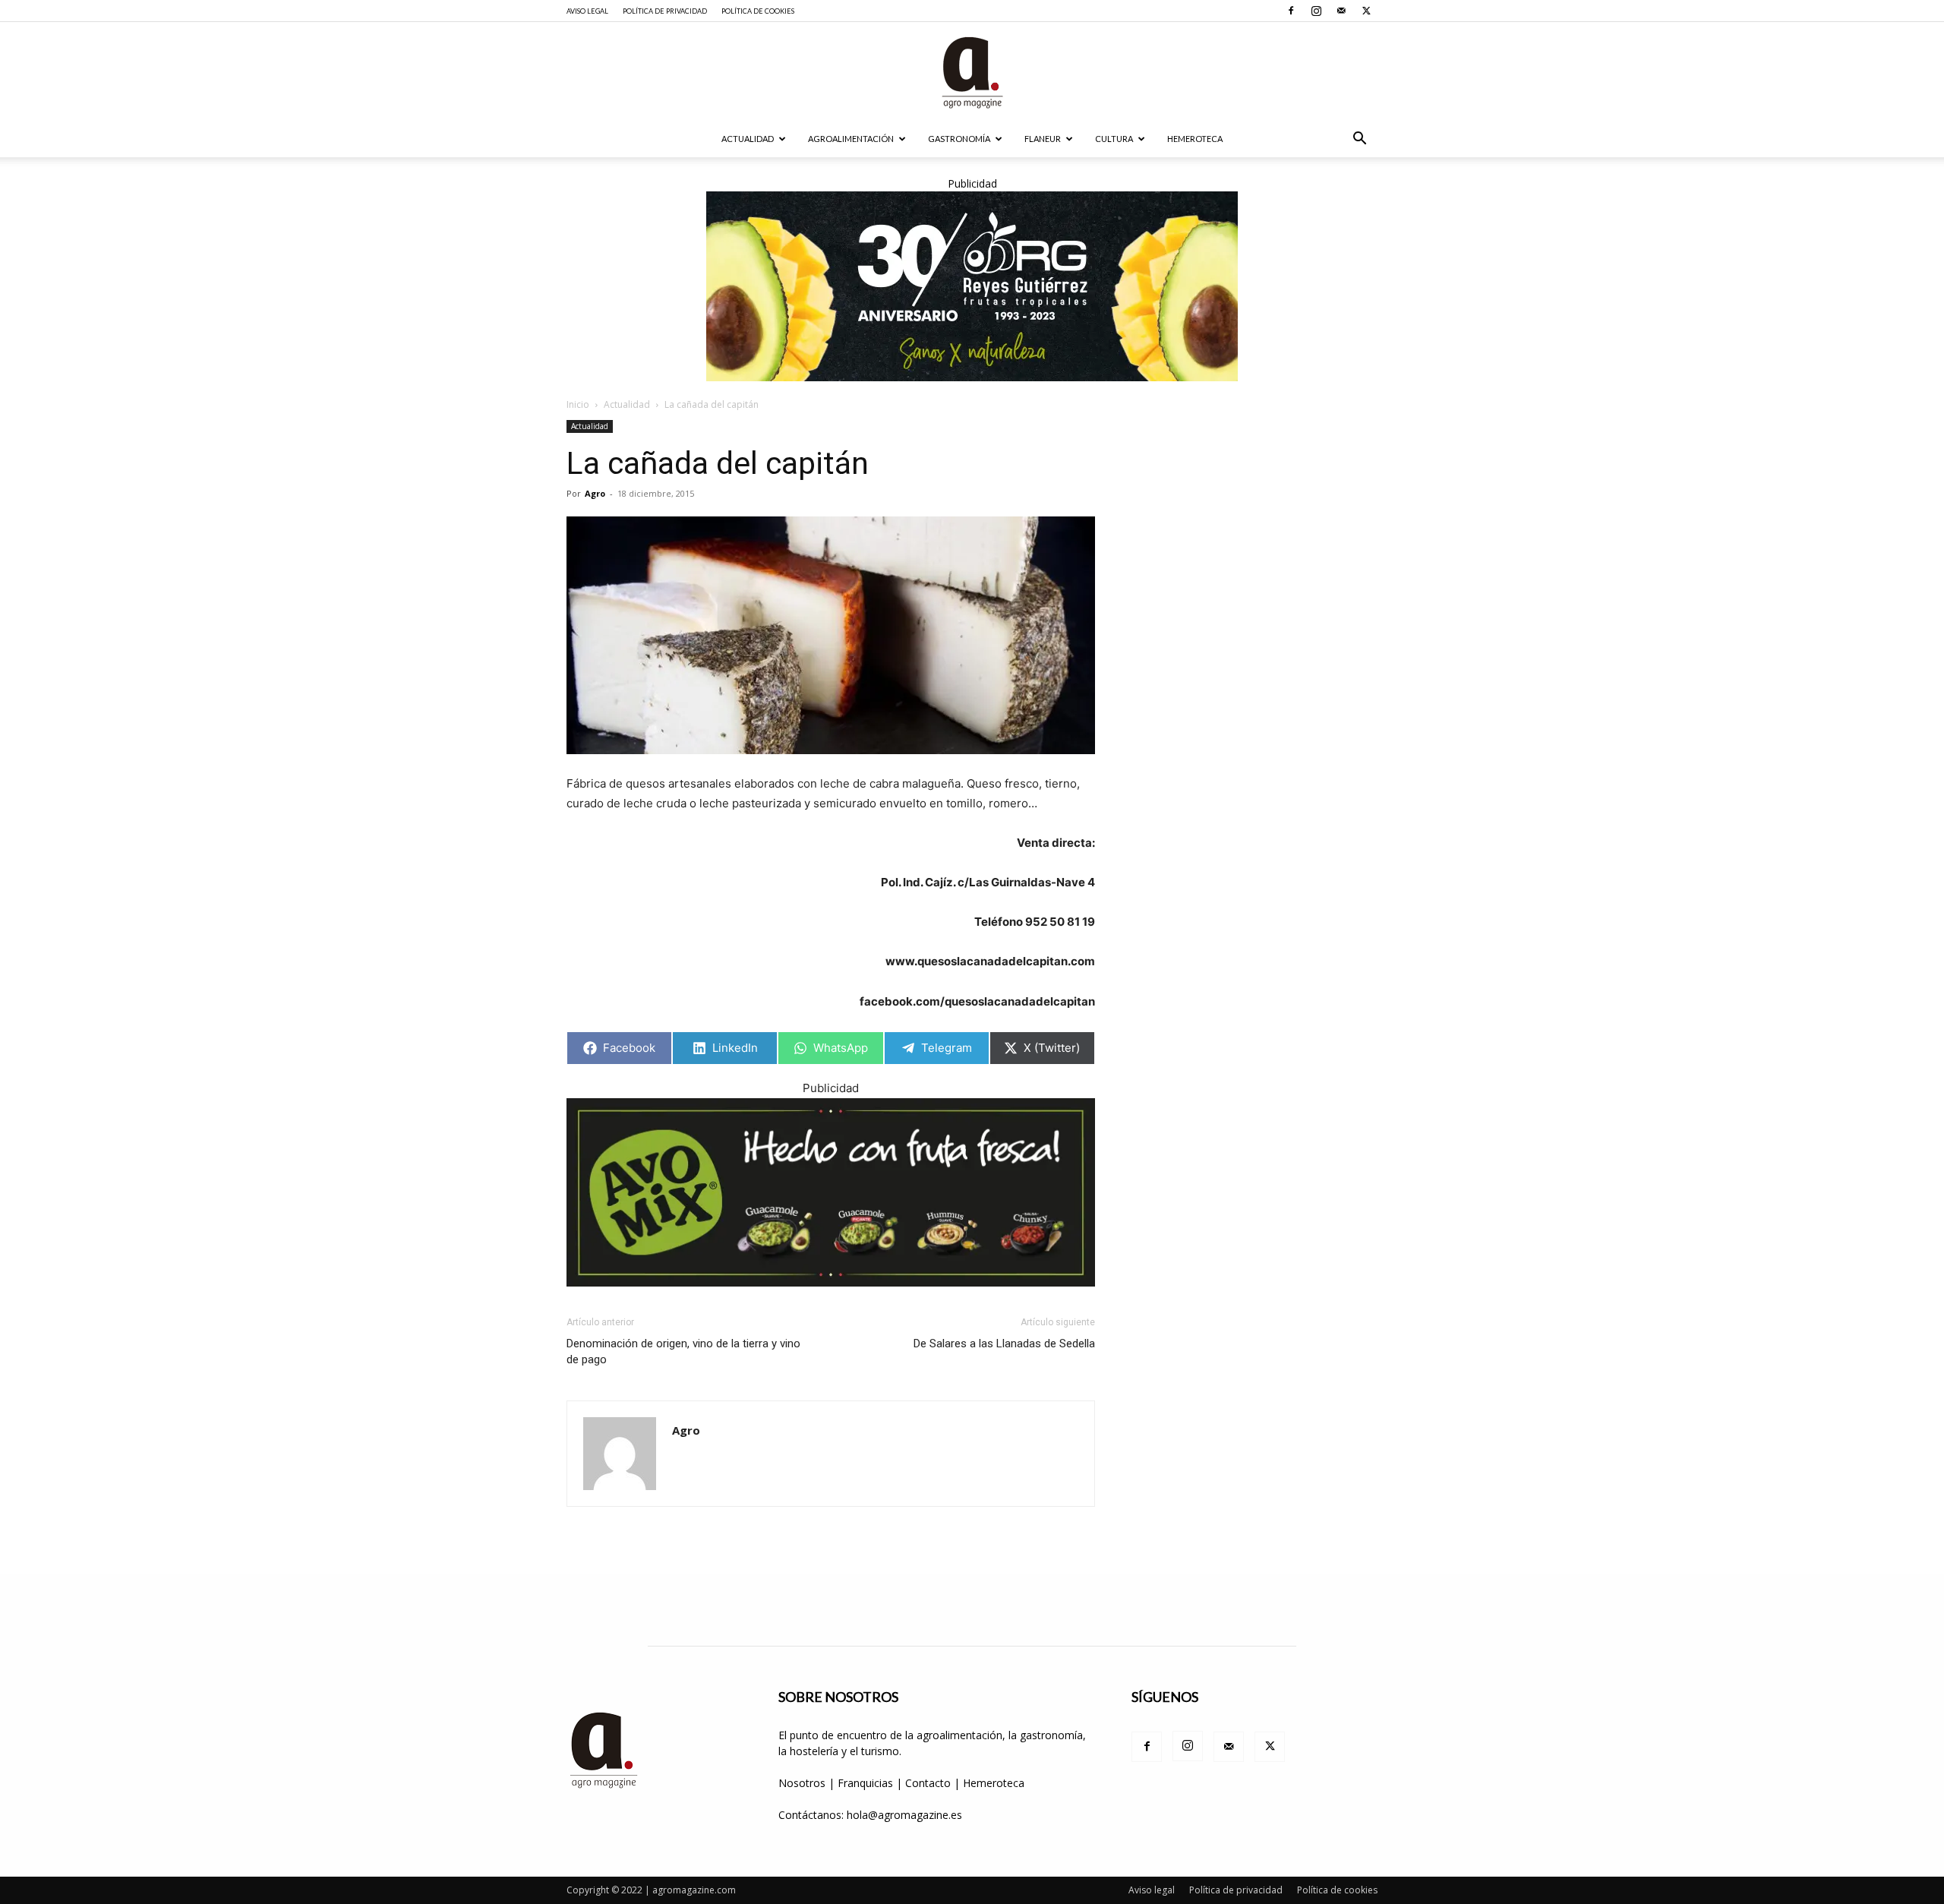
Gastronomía (959, 139)
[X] (1366, 11)
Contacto (929, 1783)
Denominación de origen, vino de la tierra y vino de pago (683, 1351)
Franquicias (865, 1783)
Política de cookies (758, 11)
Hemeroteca (1195, 139)
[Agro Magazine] (972, 73)
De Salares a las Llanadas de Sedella (1004, 1344)
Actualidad (748, 139)
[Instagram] (1316, 11)
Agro (595, 493)
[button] (1359, 140)
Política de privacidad (665, 11)
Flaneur (1043, 139)
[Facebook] (1291, 11)
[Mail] (1341, 11)
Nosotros (802, 1783)
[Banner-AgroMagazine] (972, 286)
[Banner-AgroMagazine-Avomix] (831, 1193)
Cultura (1114, 139)
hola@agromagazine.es (904, 1815)
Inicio (578, 404)
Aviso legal (587, 11)
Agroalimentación (851, 139)
